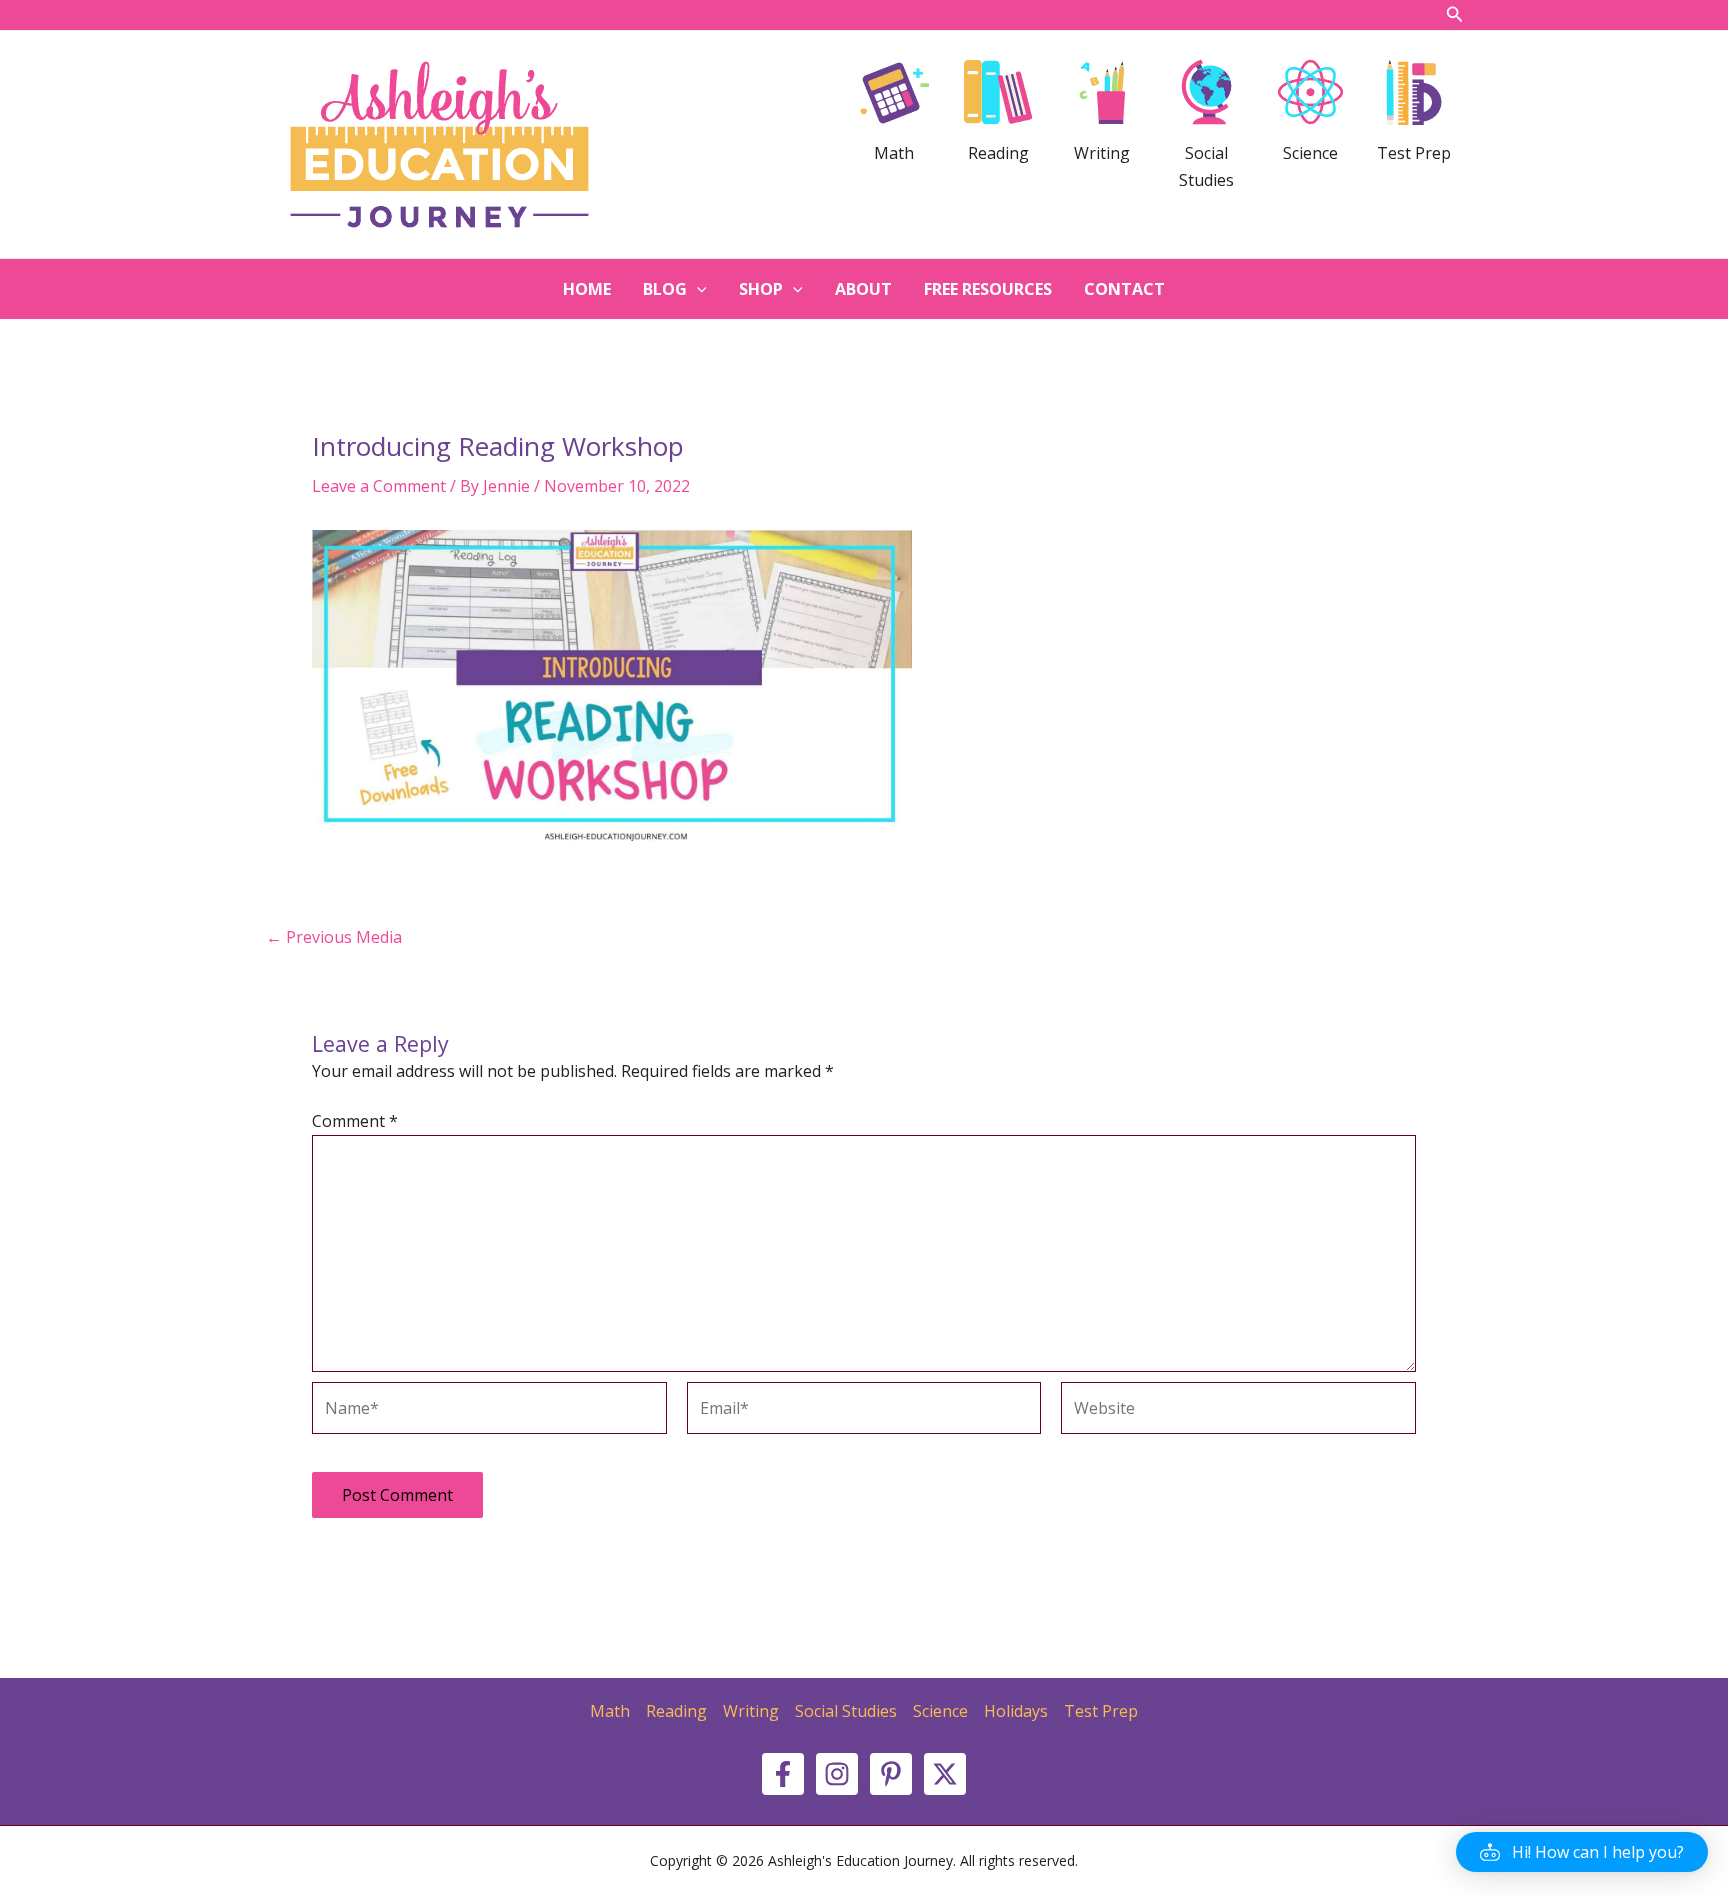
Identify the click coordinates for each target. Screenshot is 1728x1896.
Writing (751, 1711)
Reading (676, 1711)
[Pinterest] (891, 1774)
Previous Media (334, 937)
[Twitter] (945, 1774)
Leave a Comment (379, 486)
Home (587, 289)
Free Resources (988, 289)
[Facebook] (783, 1774)
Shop (761, 289)
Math (610, 1711)
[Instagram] (837, 1774)
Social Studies (846, 1711)
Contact (1124, 289)
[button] (1582, 1852)
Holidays (1016, 1711)
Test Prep (1101, 1711)
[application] (697, 289)
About (863, 289)
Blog (665, 289)
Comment (355, 1121)
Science (940, 1711)
